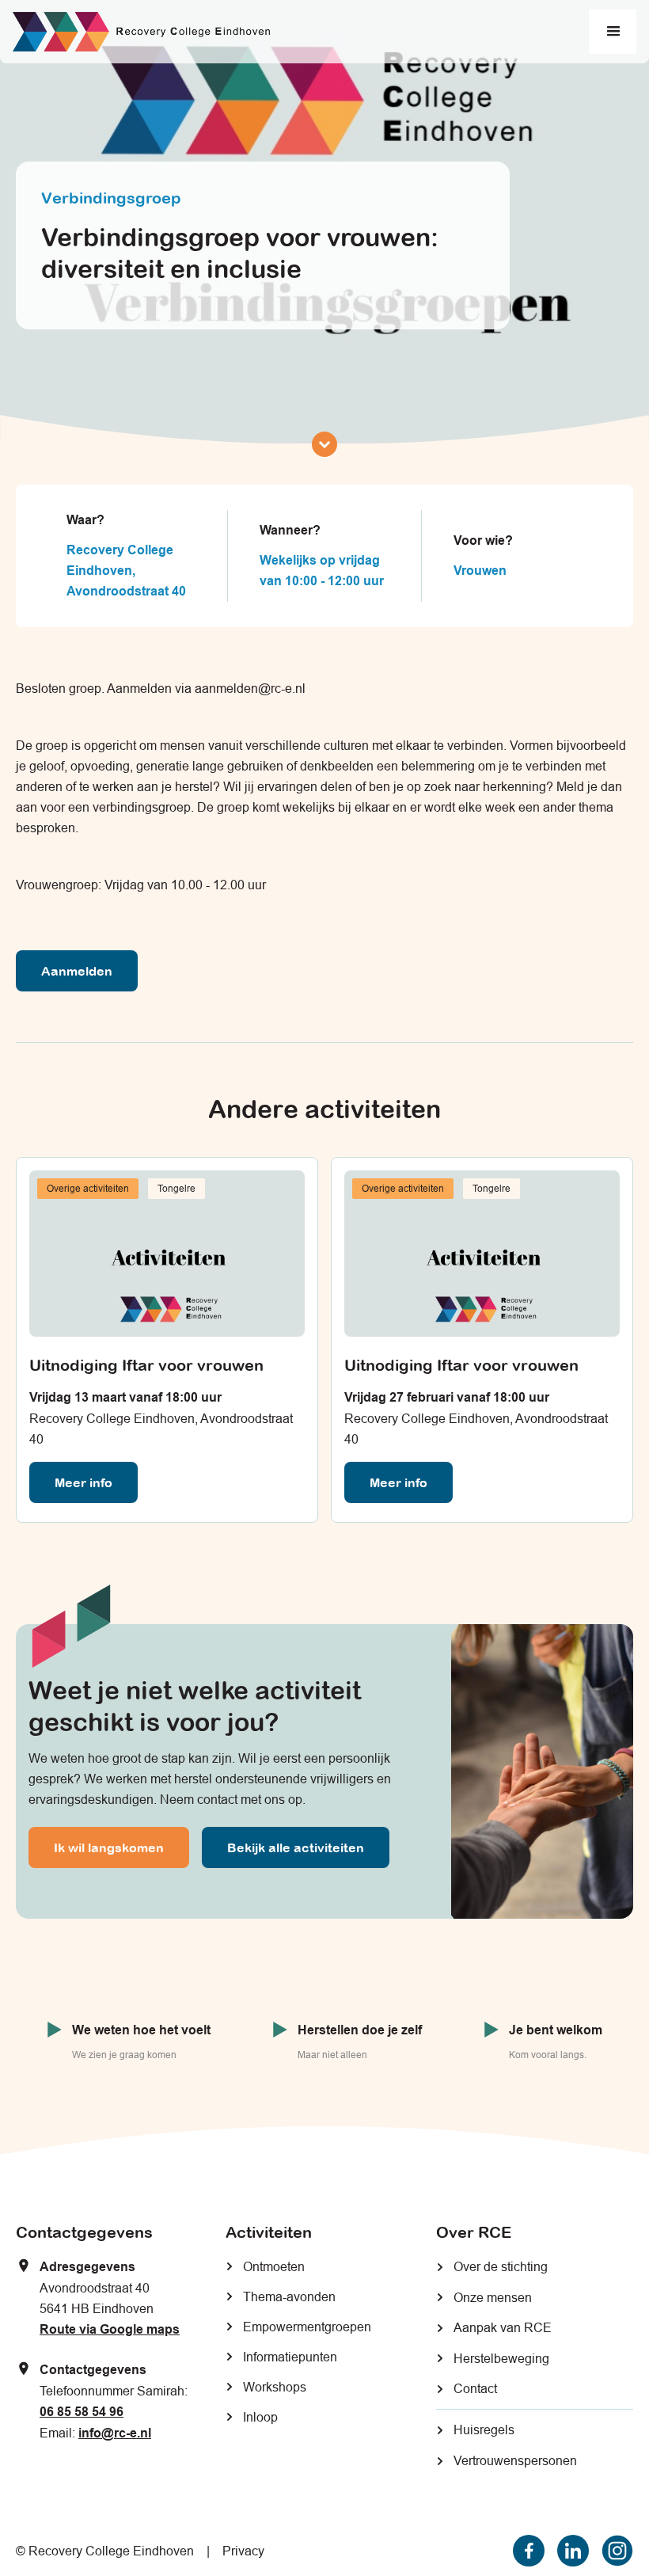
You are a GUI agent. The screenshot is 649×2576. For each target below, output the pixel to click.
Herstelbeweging (501, 2358)
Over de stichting (501, 2266)
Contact (475, 2388)
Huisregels (484, 2430)
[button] (613, 32)
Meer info (83, 1482)
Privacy (243, 2551)
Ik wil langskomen (109, 1847)
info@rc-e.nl (115, 2433)
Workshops (275, 2387)
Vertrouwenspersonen (515, 2460)
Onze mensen (493, 2297)
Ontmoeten (274, 2266)
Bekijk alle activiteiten (296, 1847)
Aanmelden (77, 971)
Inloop (260, 2417)
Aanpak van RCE (503, 2327)
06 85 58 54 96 (82, 2412)
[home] (141, 32)
